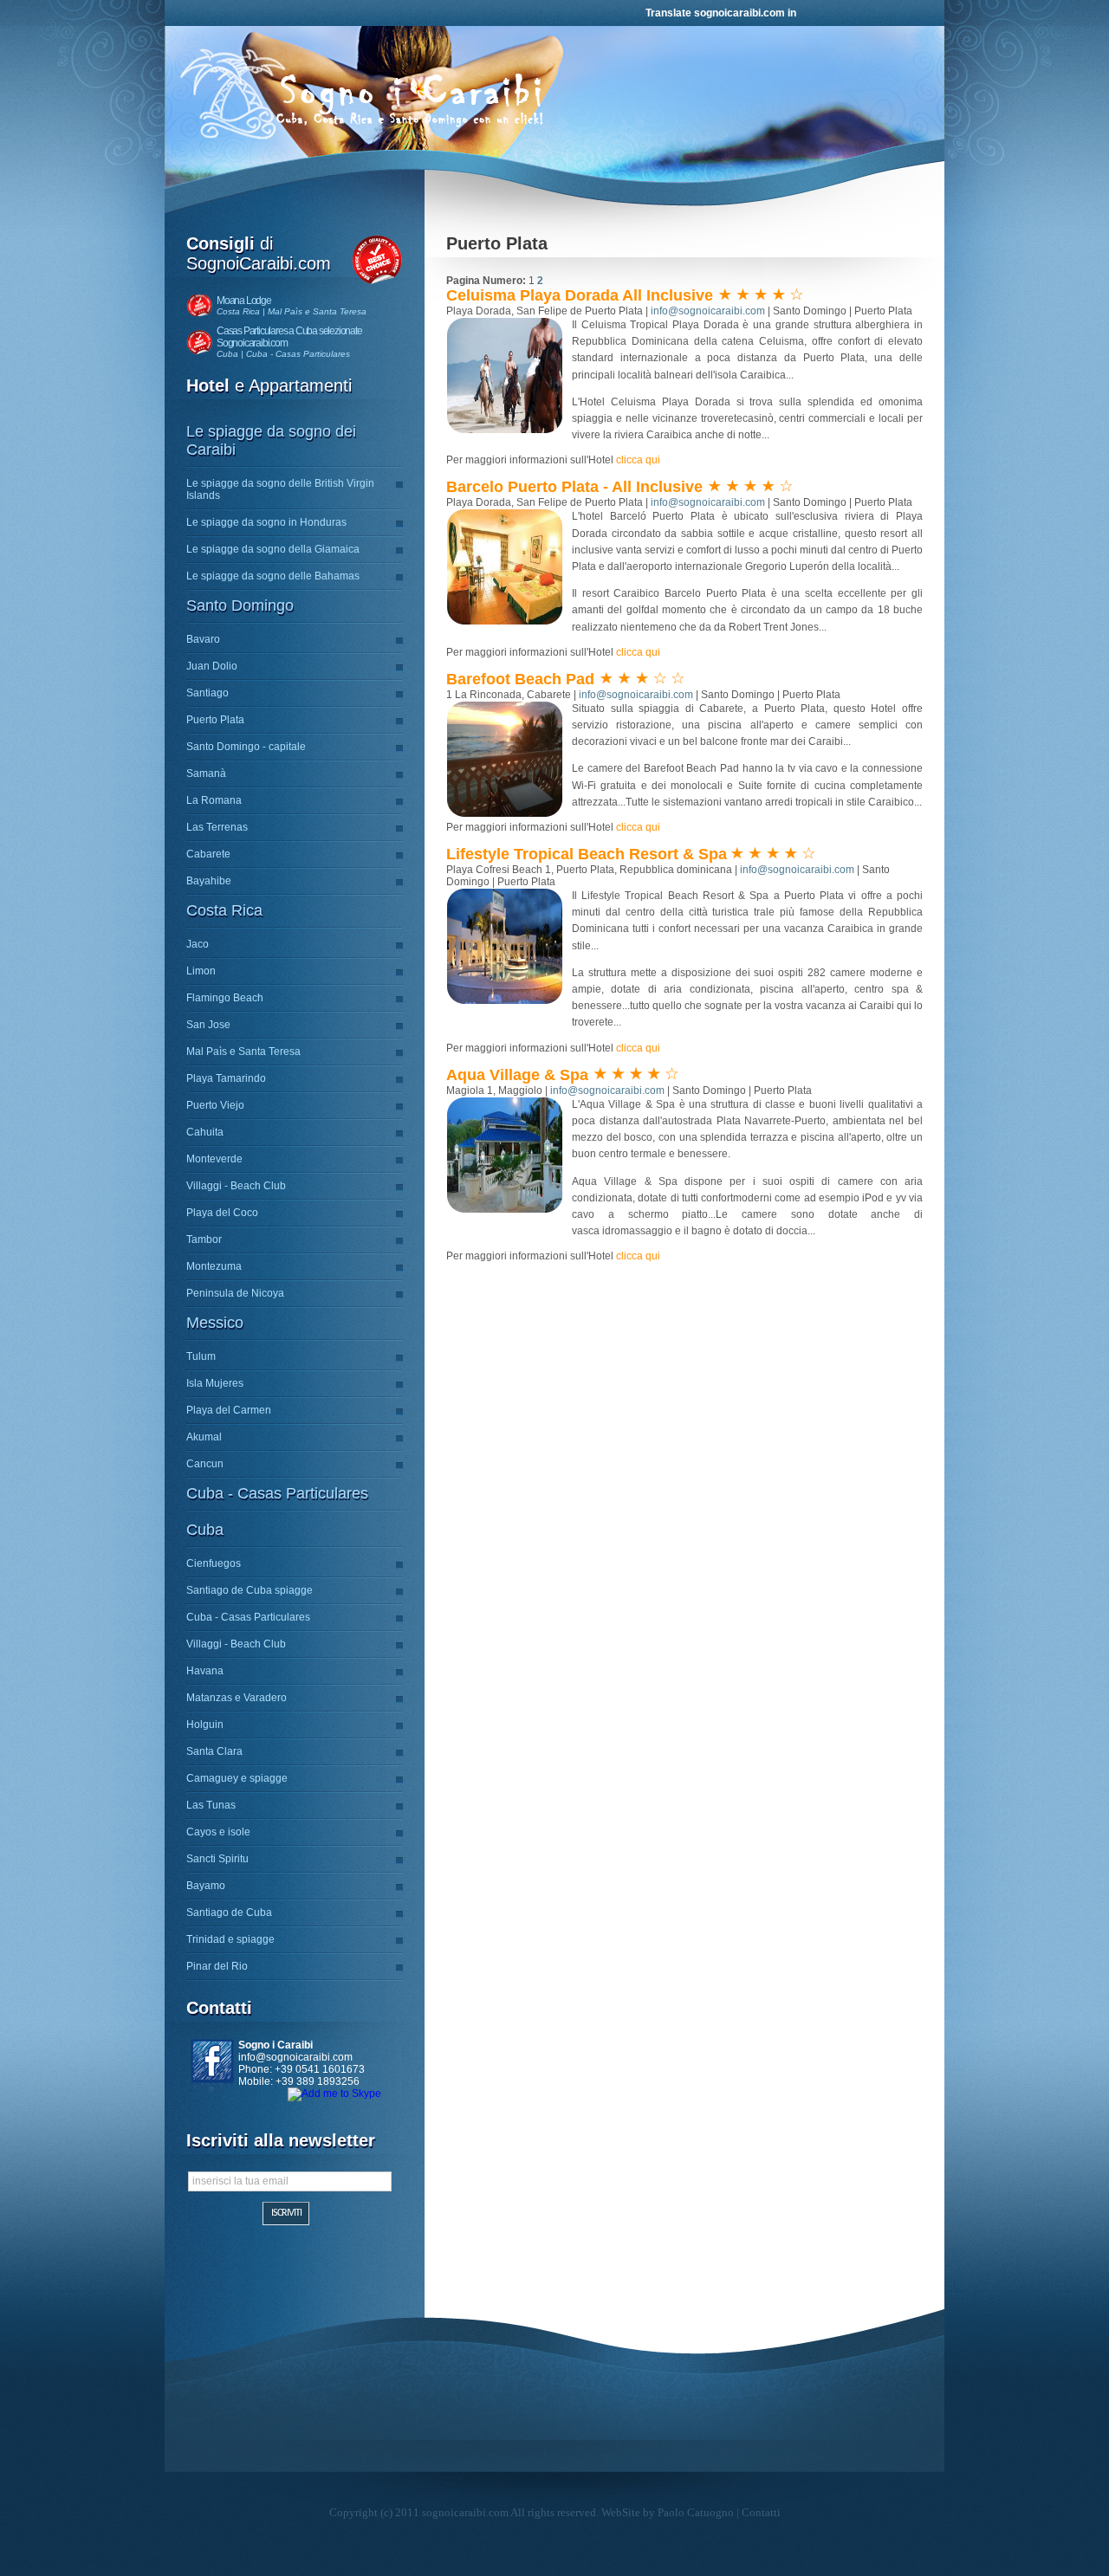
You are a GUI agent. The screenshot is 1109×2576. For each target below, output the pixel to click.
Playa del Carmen (229, 1410)
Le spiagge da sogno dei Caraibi (271, 440)
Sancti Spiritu (217, 1859)
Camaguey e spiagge (237, 1778)
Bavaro (203, 639)
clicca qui (638, 460)
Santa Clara (214, 1751)
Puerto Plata (215, 720)
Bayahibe (209, 881)
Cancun (205, 1464)
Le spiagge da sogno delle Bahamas (273, 576)
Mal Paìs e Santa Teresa (243, 1052)
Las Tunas (211, 1805)
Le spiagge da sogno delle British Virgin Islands (280, 489)
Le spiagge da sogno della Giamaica (273, 549)
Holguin (205, 1725)
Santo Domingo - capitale (246, 747)
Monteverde (214, 1159)
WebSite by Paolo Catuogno (668, 2512)
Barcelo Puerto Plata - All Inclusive (577, 487)
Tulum (201, 1356)
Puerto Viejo (215, 1105)
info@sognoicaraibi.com (295, 2057)
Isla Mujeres (215, 1383)
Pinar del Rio (217, 1966)
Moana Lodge (244, 301)
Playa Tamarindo (226, 1078)
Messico (215, 1323)
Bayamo (206, 1886)
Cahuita (205, 1132)
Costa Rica (224, 910)
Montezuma (214, 1266)
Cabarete (208, 854)
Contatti (761, 2512)
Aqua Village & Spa (519, 1075)
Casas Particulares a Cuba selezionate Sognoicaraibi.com (289, 337)
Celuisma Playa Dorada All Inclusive (582, 295)
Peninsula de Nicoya (235, 1293)
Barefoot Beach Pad (522, 679)
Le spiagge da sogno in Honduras (266, 522)
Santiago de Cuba (229, 1913)
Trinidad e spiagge (230, 1939)
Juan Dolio (212, 666)
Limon (201, 971)
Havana (205, 1671)
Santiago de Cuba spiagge (250, 1590)
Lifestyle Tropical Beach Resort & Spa (587, 854)
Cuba (205, 1530)
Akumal (204, 1437)
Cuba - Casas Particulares (277, 1493)
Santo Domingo (240, 605)
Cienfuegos (214, 1563)
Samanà (206, 773)
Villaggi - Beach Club (236, 1186)
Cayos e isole (218, 1832)
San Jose (208, 1025)
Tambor (204, 1239)
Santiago (208, 693)
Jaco (198, 944)
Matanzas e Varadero (237, 1698)
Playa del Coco (222, 1213)
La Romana (214, 800)
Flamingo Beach (225, 998)
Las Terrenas (217, 827)
